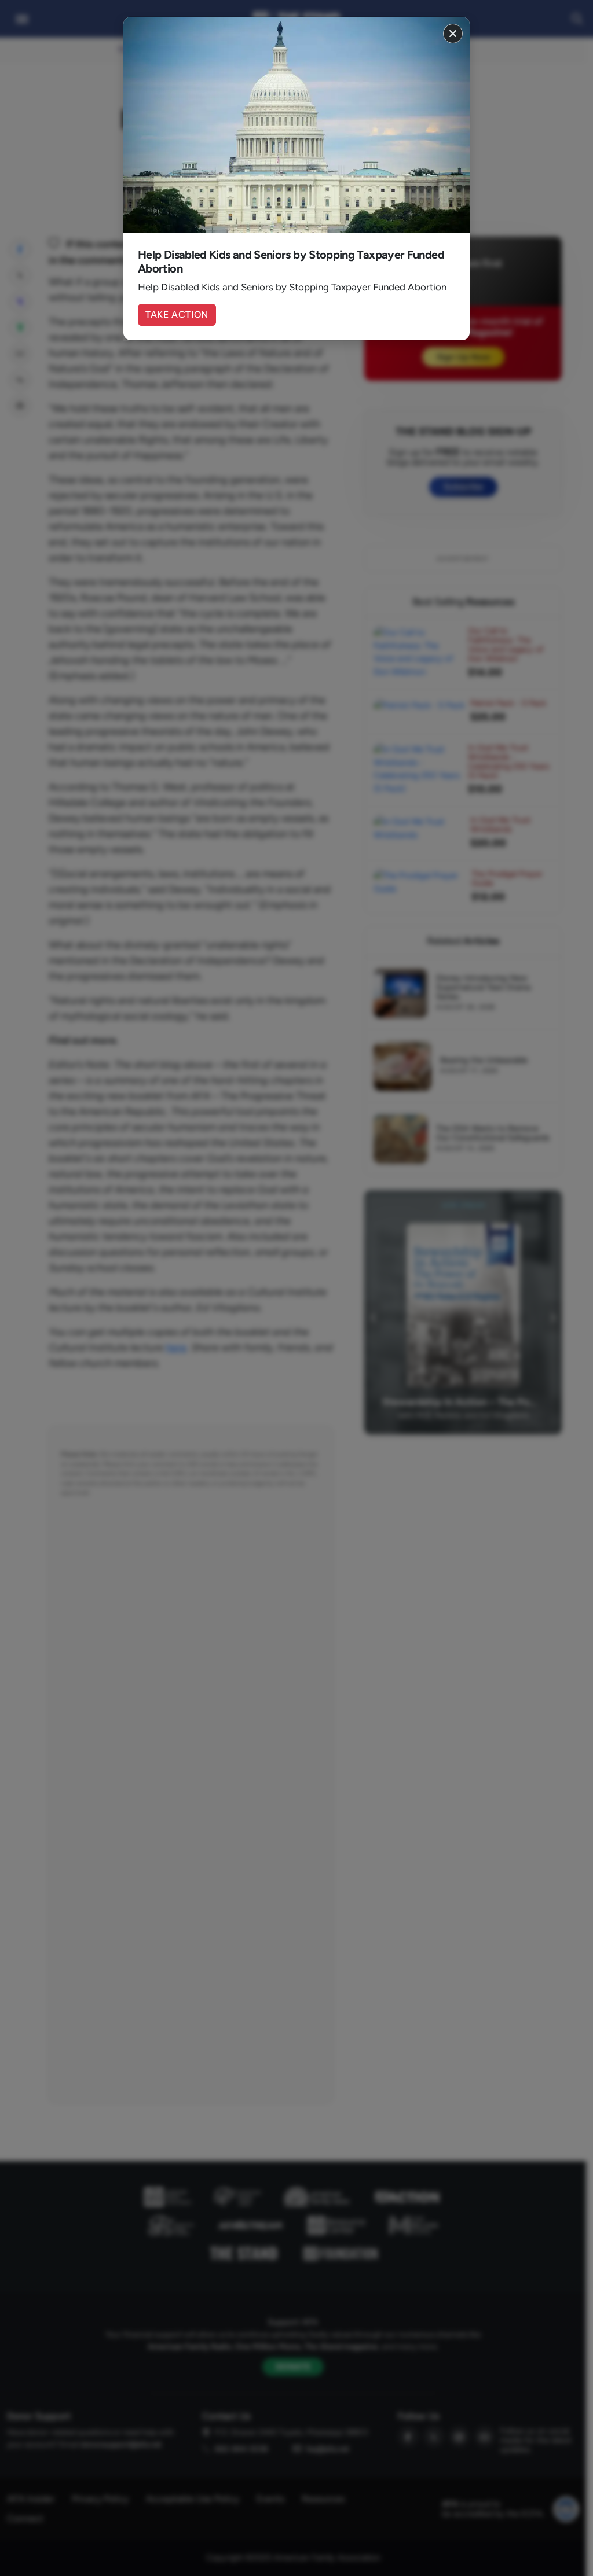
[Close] (453, 34)
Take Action (177, 314)
